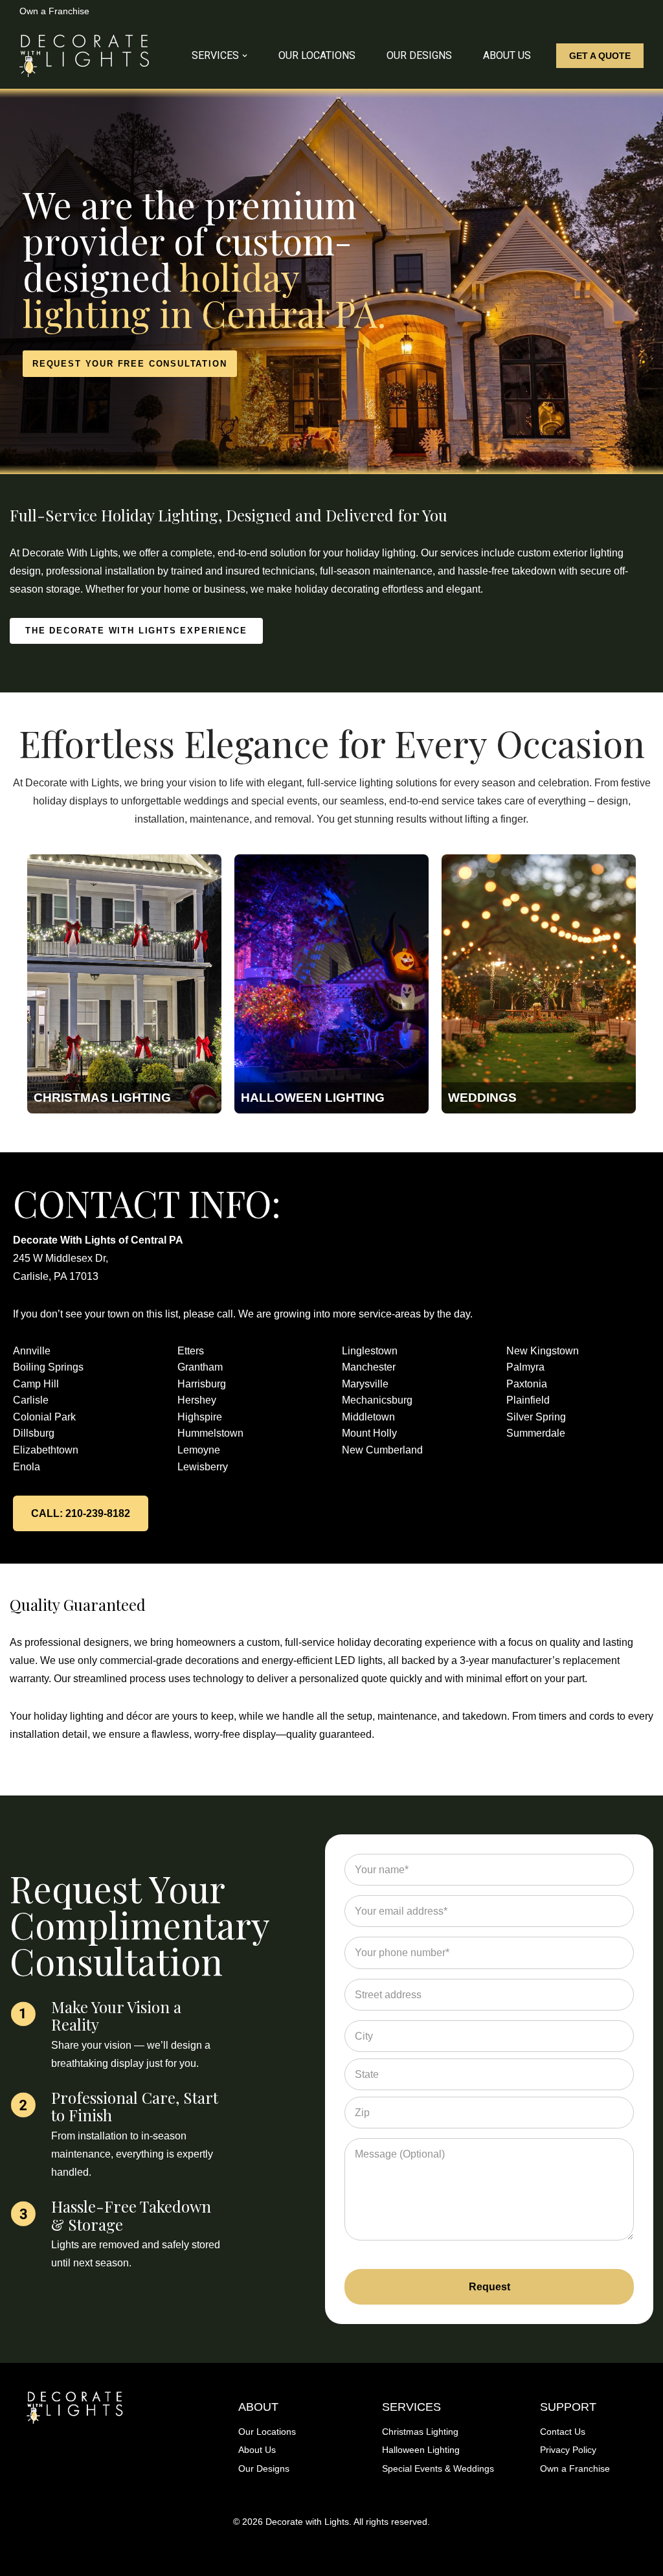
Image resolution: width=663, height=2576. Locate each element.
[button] (245, 56)
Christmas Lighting (420, 2432)
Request (489, 2287)
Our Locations (317, 55)
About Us (507, 55)
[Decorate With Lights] (84, 56)
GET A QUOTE (600, 56)
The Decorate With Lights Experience (136, 631)
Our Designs (419, 55)
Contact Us (563, 2432)
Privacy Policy (568, 2450)
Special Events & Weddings (438, 2468)
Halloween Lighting (421, 2450)
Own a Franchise (54, 11)
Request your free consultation (130, 364)
